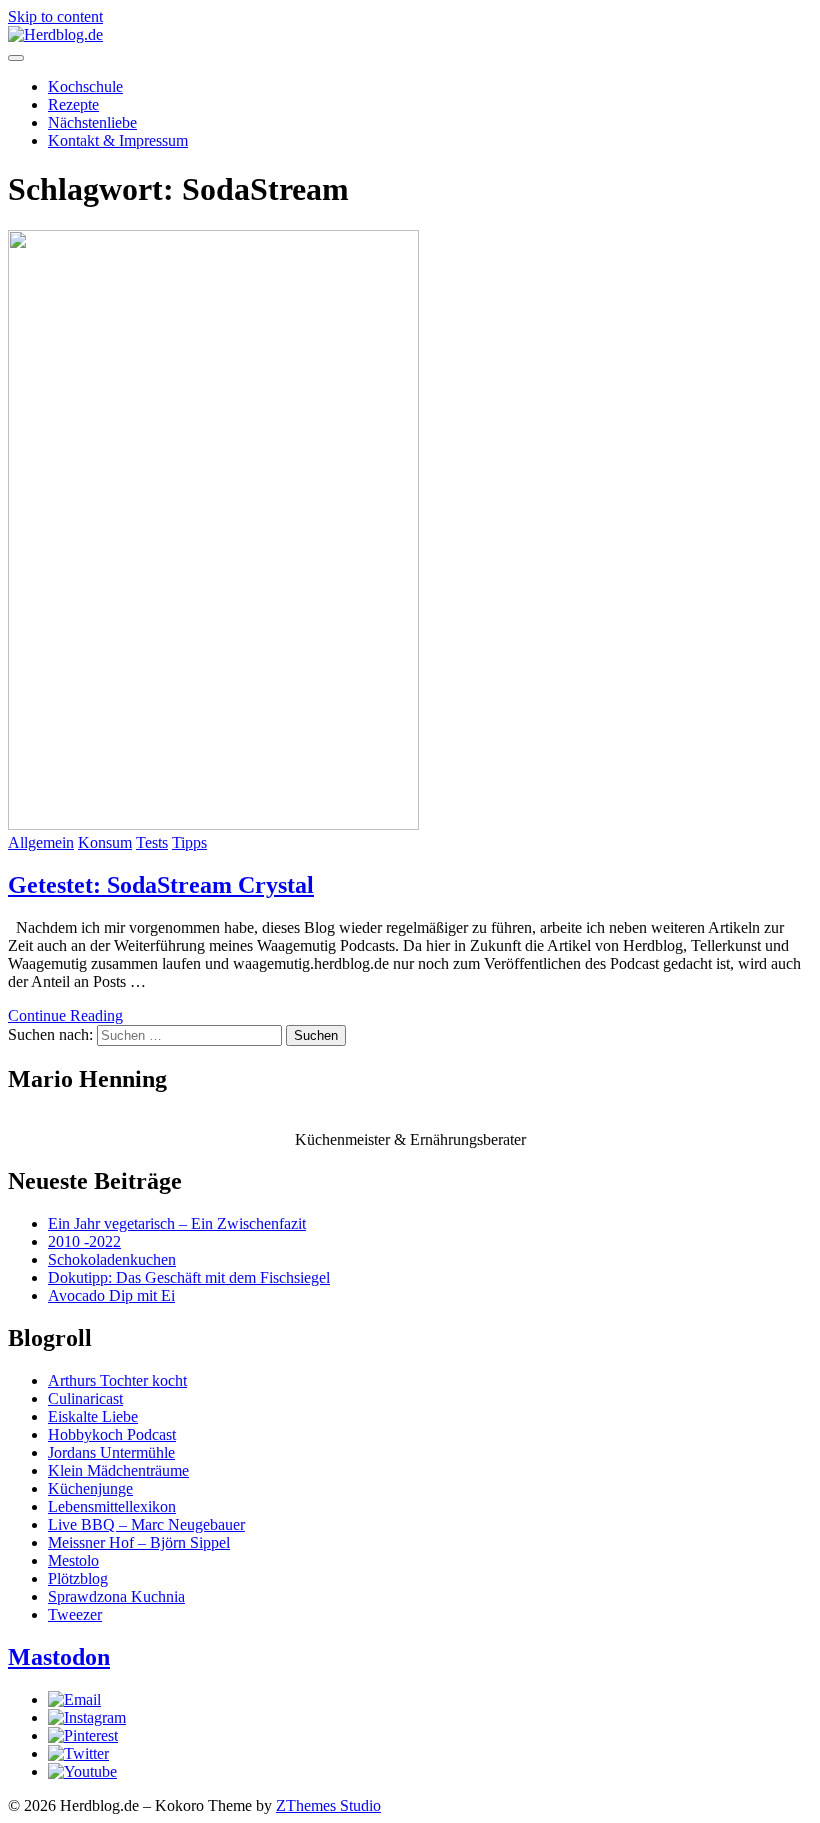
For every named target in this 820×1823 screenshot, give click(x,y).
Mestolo (73, 1560)
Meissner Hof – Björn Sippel (139, 1542)
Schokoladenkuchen (112, 1259)
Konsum (105, 842)
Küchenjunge (90, 1488)
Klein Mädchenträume (118, 1470)
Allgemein (41, 842)
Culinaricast (85, 1398)
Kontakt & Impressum (118, 140)
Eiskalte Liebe (93, 1416)
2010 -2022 (84, 1241)
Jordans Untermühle (111, 1452)
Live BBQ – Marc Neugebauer (146, 1524)
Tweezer (75, 1614)
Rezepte (73, 104)
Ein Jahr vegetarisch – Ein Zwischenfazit (177, 1223)
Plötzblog (78, 1578)
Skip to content (55, 16)
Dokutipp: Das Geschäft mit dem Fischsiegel (189, 1277)
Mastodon (59, 1657)
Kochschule (85, 86)
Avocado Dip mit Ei (111, 1295)
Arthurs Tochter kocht (117, 1380)
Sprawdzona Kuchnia (116, 1596)
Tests (152, 842)
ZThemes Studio (328, 1805)
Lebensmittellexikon (112, 1506)
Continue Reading (65, 1015)
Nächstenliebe (92, 122)
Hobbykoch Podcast (112, 1434)
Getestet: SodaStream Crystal (161, 885)
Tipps (189, 842)
